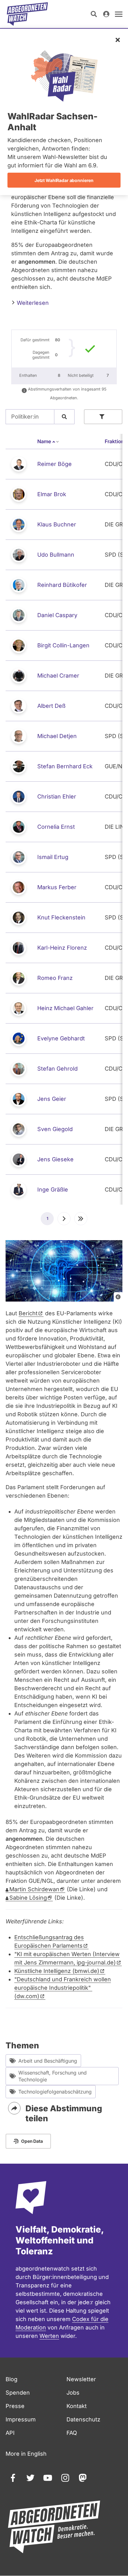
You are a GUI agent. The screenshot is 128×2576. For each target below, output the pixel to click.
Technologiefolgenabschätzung (55, 2092)
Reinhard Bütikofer (62, 585)
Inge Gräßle (53, 1190)
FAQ (72, 2433)
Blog (11, 2379)
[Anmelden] (106, 14)
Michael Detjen (57, 736)
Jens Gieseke (55, 1159)
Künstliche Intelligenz (57, 1971)
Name (48, 441)
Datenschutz (83, 2419)
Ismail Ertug (53, 857)
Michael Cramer (58, 676)
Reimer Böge (55, 464)
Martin (34, 1889)
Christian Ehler (57, 796)
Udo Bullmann (56, 555)
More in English (26, 2454)
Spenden (18, 2393)
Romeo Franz (55, 978)
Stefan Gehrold (57, 1069)
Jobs (73, 2393)
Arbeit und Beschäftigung (48, 2061)
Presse (15, 2406)
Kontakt (77, 2406)
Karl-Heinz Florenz (62, 948)
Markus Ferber (57, 887)
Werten (49, 2336)
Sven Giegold (55, 1129)
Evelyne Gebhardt (61, 1038)
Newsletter (81, 2379)
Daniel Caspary (57, 615)
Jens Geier (52, 1099)
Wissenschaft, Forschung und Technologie (53, 2076)
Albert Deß (51, 706)
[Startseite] (27, 14)
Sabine (28, 1898)
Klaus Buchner (57, 524)
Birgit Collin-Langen (63, 645)
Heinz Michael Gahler (65, 1008)
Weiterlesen (32, 303)
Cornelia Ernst (56, 827)
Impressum (21, 2419)
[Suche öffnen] (94, 14)
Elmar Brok (52, 494)
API (10, 2433)
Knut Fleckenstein (61, 917)
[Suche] (64, 417)
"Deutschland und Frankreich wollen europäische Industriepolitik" (63, 1988)
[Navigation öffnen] (119, 14)
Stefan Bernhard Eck (65, 766)
